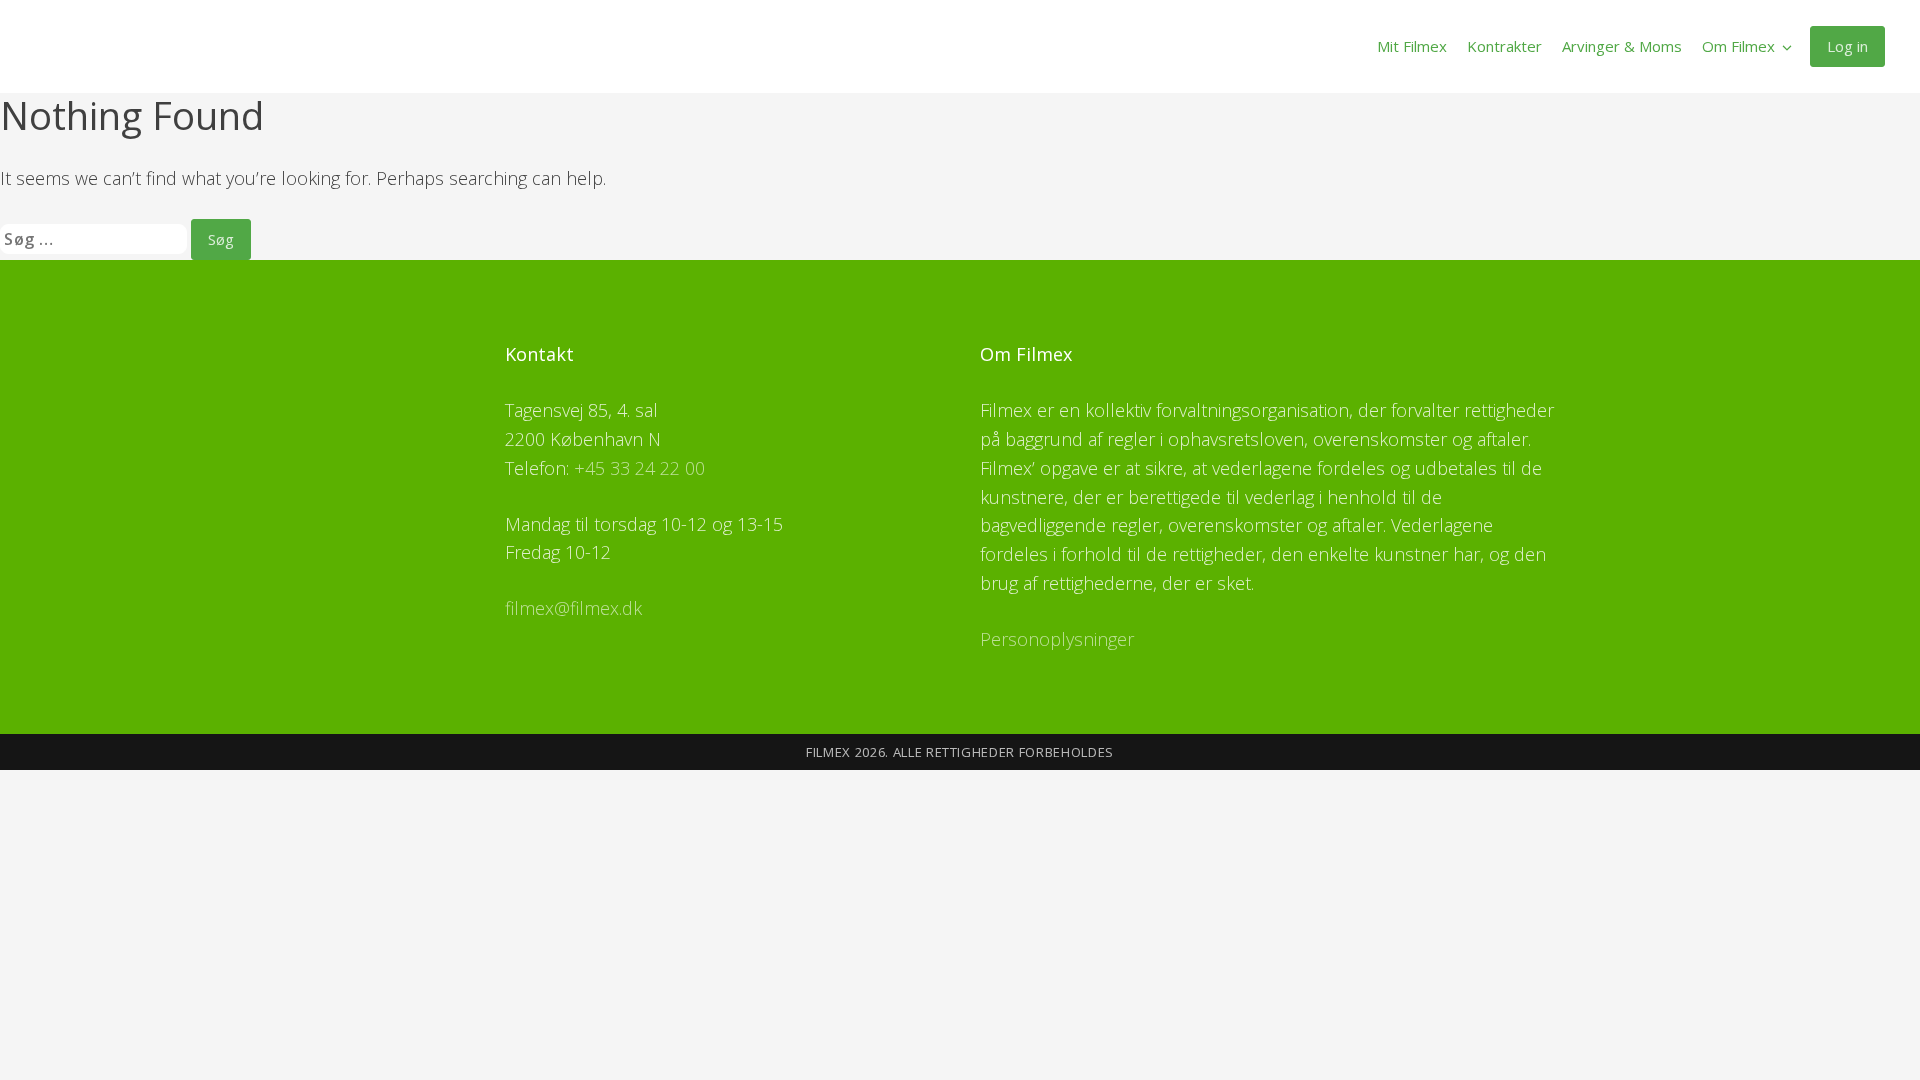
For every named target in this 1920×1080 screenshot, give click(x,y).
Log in (1847, 46)
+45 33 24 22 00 (639, 468)
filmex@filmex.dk (573, 608)
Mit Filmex (1412, 46)
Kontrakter (1504, 46)
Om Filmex (1738, 46)
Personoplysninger (1057, 639)
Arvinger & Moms (1622, 46)
